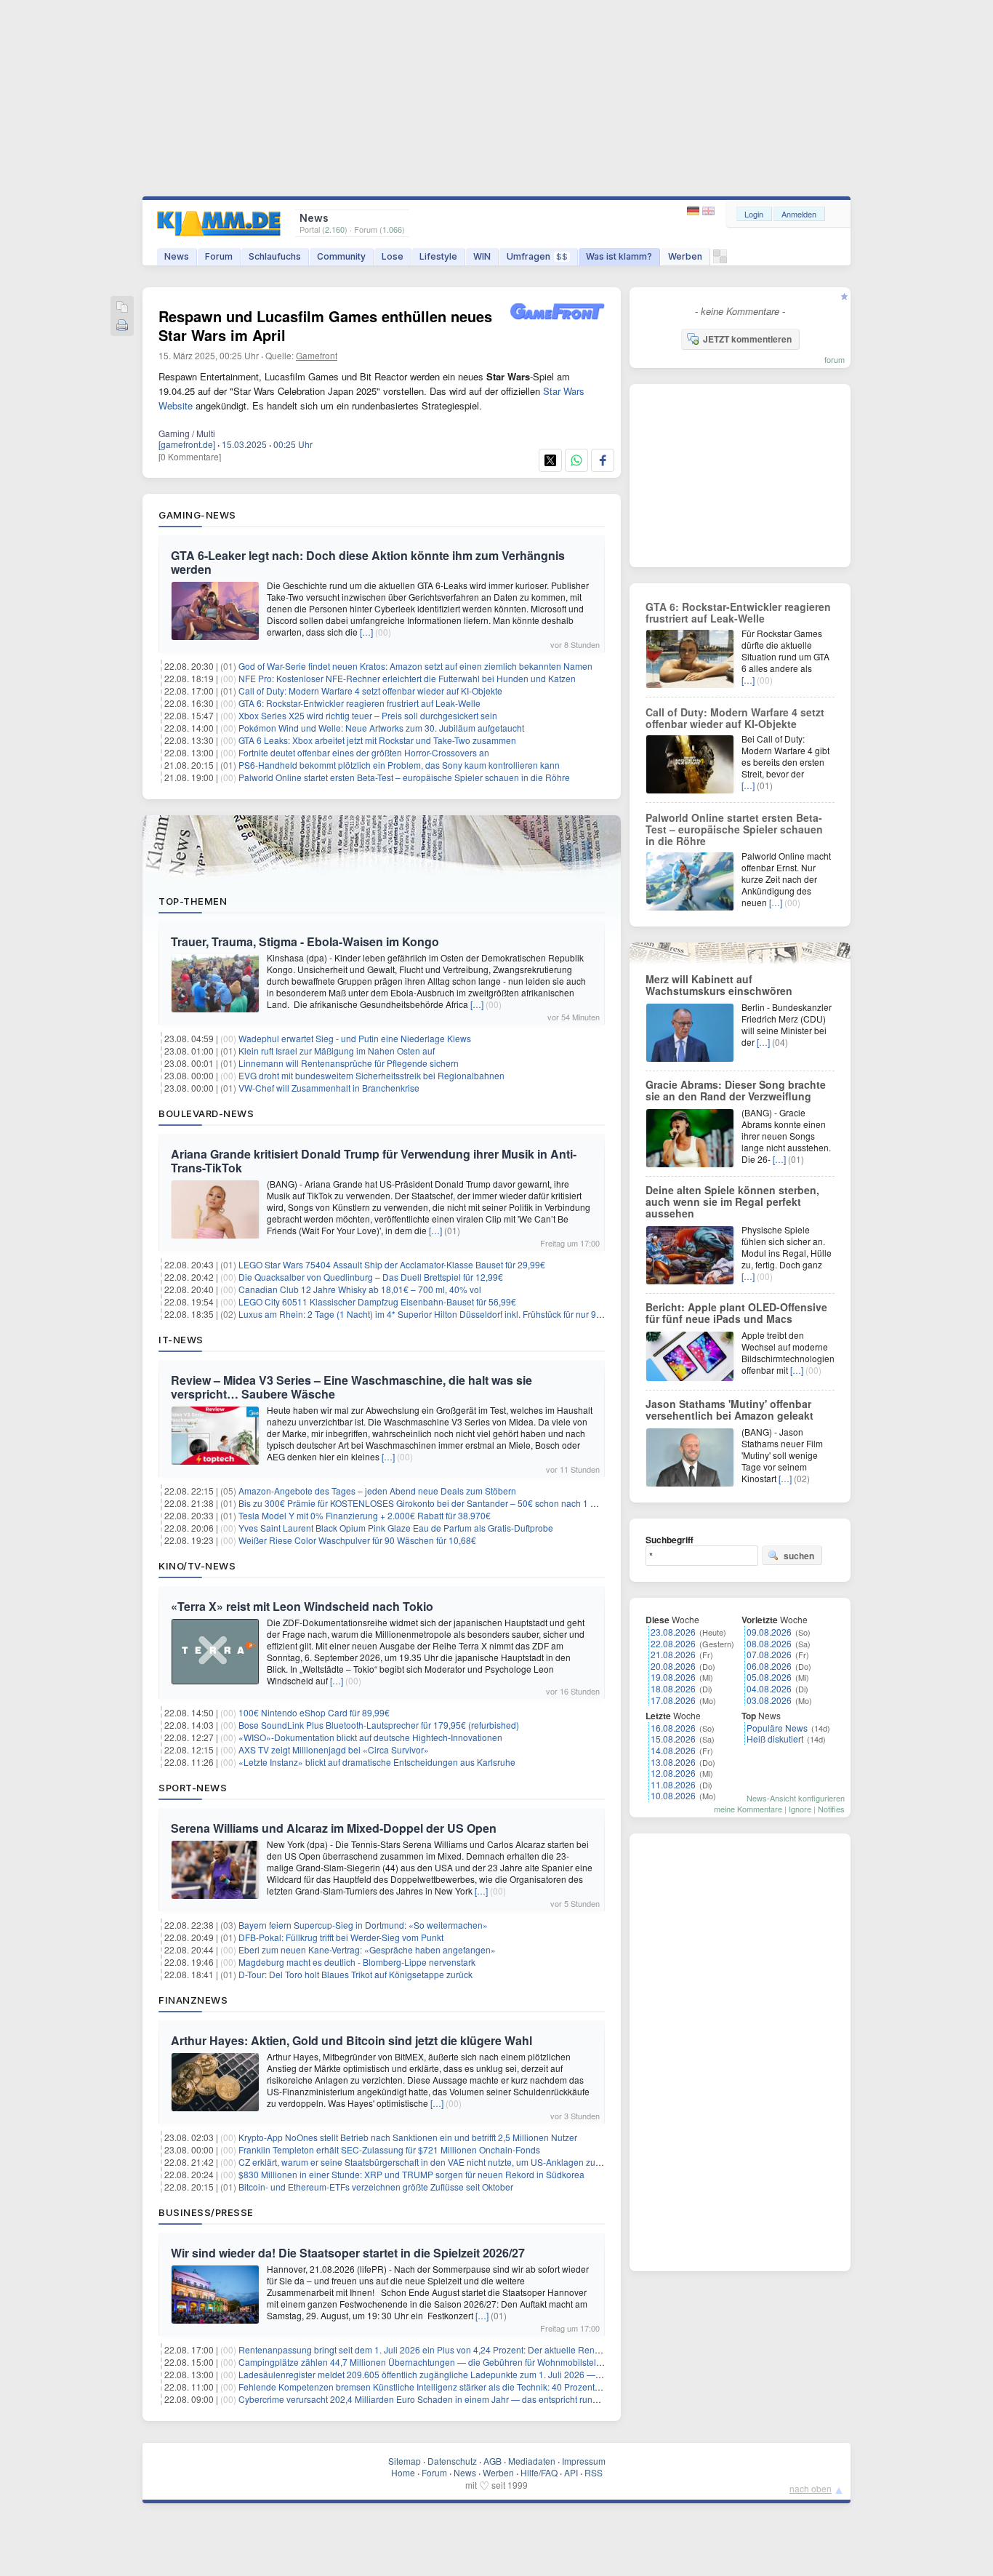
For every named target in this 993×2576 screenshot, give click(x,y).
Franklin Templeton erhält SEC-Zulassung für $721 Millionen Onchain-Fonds (389, 2149)
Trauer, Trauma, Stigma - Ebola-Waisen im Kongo (305, 941)
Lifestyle (438, 256)
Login (754, 214)
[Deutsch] (695, 211)
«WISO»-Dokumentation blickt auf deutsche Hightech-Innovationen (370, 1737)
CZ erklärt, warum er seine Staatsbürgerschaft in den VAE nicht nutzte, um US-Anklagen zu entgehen (437, 2162)
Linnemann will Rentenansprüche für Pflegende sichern (349, 1063)
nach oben (811, 2488)
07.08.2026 (769, 1654)
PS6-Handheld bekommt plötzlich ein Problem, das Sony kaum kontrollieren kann (399, 765)
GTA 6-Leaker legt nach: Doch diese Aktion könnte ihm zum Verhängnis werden (368, 562)
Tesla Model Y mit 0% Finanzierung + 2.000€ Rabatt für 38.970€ (365, 1515)
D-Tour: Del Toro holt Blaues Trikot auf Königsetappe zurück (355, 1974)
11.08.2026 (673, 1784)
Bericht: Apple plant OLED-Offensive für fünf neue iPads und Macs (736, 1313)
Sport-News (193, 1788)
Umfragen (537, 256)
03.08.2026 (769, 1700)
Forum (219, 256)
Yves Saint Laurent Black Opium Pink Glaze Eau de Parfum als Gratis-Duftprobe (396, 1528)
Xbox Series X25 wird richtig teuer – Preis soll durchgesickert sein (368, 715)
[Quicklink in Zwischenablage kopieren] (122, 308)
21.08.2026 (673, 1654)
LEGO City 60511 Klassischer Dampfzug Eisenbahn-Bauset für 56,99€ (377, 1301)
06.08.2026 (769, 1666)
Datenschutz (452, 2461)
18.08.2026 (673, 1688)
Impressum (584, 2461)
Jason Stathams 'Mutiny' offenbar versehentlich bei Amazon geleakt (729, 1409)
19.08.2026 (673, 1677)
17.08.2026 (673, 1700)
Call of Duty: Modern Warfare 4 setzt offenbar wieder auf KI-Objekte (370, 691)
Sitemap (405, 2461)
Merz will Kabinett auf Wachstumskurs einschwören (719, 985)
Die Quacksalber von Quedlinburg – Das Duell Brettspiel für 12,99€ (371, 1277)
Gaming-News (197, 515)
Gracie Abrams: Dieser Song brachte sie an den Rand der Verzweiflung (736, 1090)
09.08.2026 (769, 1632)
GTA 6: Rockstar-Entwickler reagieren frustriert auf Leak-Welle (359, 703)
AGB (493, 2461)
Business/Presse (206, 2212)
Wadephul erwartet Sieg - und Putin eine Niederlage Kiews (355, 1038)
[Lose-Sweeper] (720, 260)
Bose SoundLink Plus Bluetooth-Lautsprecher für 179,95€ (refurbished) (379, 1725)
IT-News (181, 1340)
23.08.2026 (673, 1632)
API (571, 2472)
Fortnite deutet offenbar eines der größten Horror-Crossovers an (364, 752)
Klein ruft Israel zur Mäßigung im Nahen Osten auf (337, 1051)
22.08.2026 (673, 1643)
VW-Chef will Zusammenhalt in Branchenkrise (329, 1088)
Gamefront (317, 355)
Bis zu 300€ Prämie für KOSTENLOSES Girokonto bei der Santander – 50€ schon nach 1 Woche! (429, 1503)
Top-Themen (193, 901)
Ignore (800, 1809)
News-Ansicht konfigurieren (796, 1798)
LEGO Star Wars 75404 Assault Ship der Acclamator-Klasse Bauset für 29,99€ (392, 1264)
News (177, 256)
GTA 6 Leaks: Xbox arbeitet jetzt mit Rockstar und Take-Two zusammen (377, 740)
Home (403, 2472)
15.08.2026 (673, 1739)
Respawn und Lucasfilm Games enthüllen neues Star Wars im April (325, 325)
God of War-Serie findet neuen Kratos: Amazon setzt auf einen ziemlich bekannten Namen (415, 666)
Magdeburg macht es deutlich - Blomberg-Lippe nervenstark (357, 1962)
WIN (482, 256)
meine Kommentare (748, 1809)
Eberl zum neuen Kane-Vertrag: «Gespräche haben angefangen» (367, 1949)
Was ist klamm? (619, 256)
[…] (366, 632)
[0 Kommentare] (190, 456)
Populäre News (777, 1728)
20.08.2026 (673, 1666)
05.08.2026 (769, 1677)
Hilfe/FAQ (539, 2472)
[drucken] (122, 326)
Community (341, 256)
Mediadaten (532, 2461)
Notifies (831, 1809)
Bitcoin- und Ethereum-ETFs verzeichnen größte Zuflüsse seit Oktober (376, 2187)
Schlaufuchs (275, 256)
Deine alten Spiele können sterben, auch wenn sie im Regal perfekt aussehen (732, 1201)
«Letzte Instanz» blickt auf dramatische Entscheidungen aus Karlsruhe (377, 1762)
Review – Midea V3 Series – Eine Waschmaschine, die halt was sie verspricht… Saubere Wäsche (351, 1387)
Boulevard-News (206, 1113)
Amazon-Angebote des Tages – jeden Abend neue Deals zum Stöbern (377, 1491)
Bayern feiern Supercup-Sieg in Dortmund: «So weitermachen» (363, 1925)
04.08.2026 (769, 1688)
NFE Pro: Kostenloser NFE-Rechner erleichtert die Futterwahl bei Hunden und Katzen (407, 678)
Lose (393, 256)
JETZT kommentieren (747, 339)
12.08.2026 (673, 1773)
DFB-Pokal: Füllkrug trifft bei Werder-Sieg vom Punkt (341, 1937)
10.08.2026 (673, 1795)
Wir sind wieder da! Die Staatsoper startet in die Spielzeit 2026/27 (348, 2253)
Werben (685, 256)
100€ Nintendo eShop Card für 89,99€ (314, 1712)
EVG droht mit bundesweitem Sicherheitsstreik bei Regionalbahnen (371, 1075)
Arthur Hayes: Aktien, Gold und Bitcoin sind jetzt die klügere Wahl (351, 2040)
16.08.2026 (673, 1728)
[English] (708, 211)
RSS (594, 2472)
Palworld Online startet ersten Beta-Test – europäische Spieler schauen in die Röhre (404, 777)
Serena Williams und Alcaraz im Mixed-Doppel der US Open (334, 1828)
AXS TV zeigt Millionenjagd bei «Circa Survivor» (334, 1749)
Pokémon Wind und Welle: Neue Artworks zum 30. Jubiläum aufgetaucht (381, 728)
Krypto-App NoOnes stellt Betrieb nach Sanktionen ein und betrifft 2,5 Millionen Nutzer (408, 2137)
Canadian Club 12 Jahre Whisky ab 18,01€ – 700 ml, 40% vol (360, 1289)
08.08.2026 (769, 1643)
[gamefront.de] (187, 444)
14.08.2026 (673, 1750)
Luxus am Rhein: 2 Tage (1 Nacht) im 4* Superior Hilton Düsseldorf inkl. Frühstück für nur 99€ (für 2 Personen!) (457, 1314)
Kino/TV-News (197, 1566)
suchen (799, 1556)
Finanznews (193, 2000)
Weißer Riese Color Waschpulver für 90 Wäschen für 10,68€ (357, 1540)
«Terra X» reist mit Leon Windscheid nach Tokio (302, 1606)
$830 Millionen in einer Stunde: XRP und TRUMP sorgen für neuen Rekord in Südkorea (411, 2174)
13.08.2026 (673, 1762)
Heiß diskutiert (775, 1739)
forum (835, 359)
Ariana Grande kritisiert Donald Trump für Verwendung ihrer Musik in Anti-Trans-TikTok (374, 1161)
